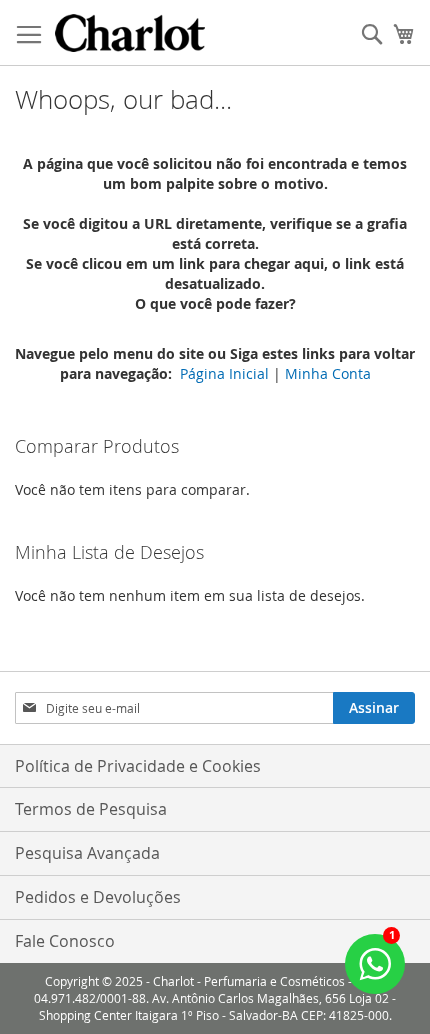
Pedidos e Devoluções (98, 897)
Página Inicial (224, 373)
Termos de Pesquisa (91, 809)
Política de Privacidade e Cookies (138, 766)
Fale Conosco (65, 941)
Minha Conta (328, 373)
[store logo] (130, 33)
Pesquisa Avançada (87, 853)
